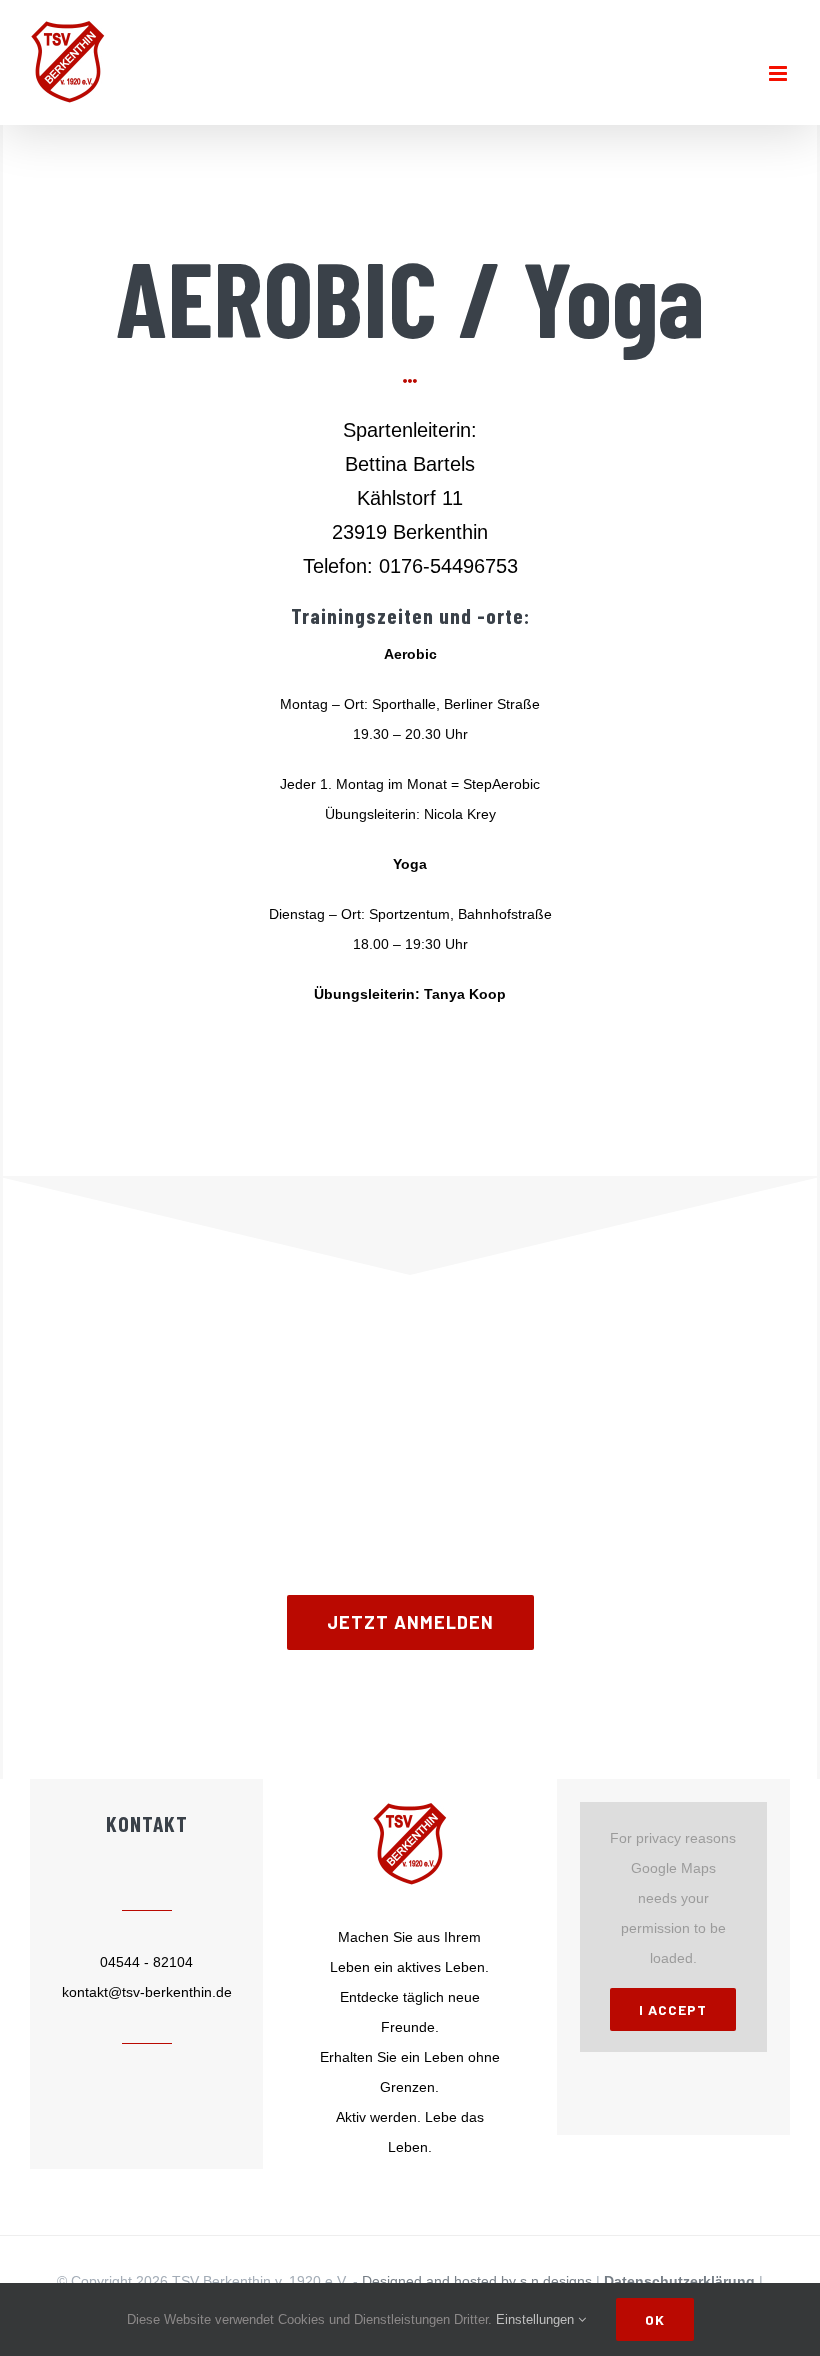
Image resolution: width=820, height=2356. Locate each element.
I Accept (673, 2009)
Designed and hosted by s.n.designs (477, 2281)
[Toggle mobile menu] (779, 73)
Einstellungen (537, 2319)
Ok (655, 2319)
